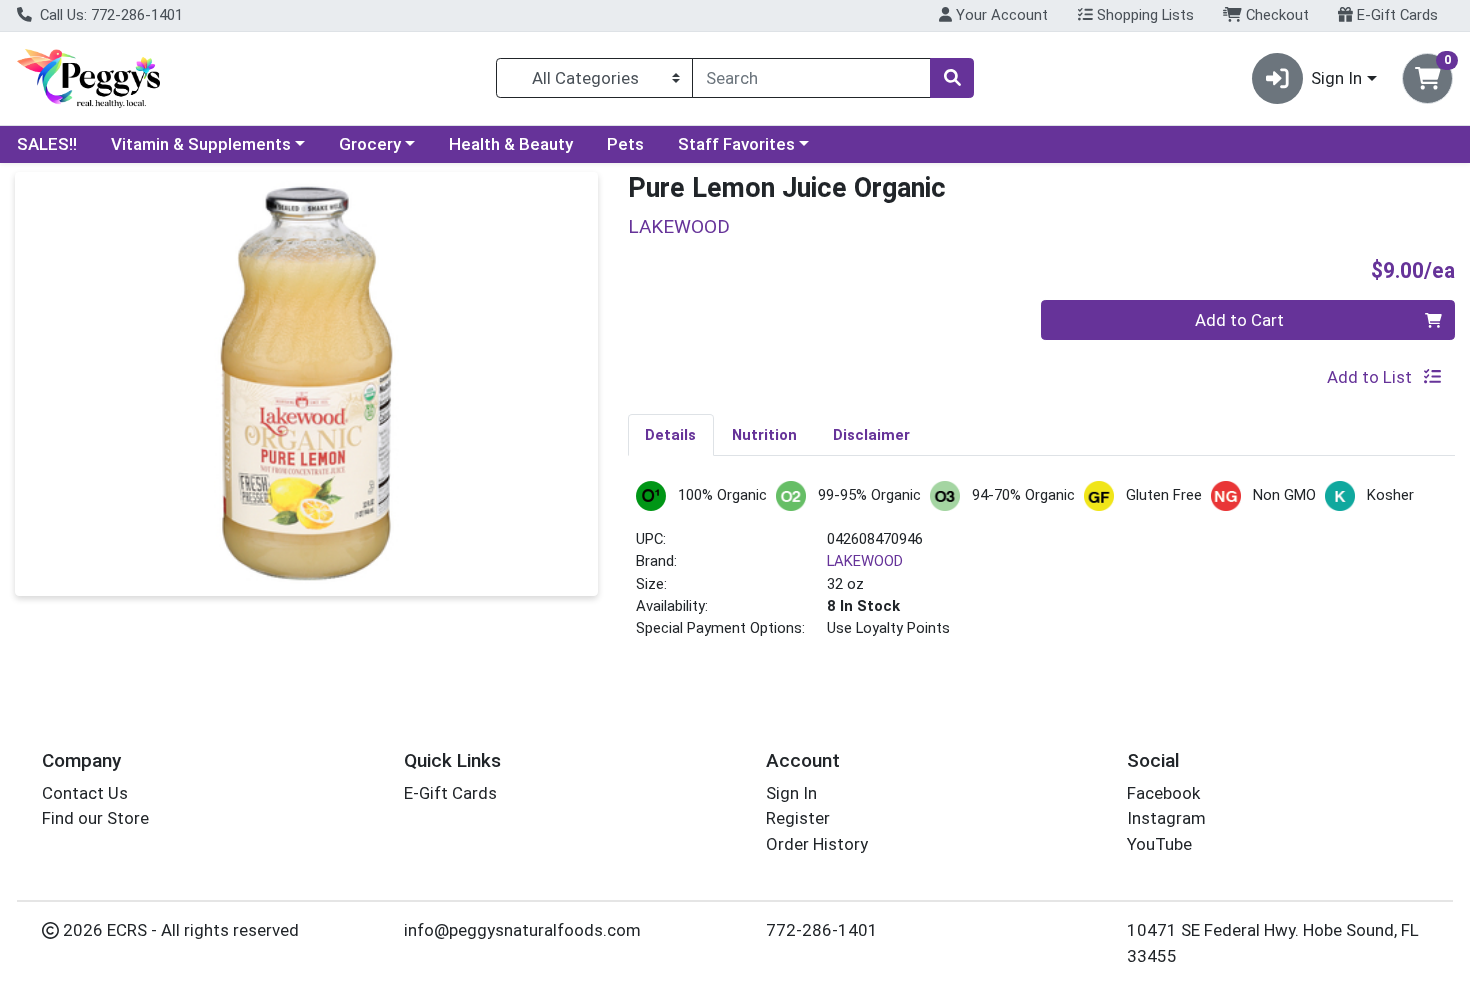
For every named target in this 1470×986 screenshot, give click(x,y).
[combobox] (811, 78)
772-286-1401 (822, 930)
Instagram (1166, 818)
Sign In (791, 793)
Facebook (1163, 793)
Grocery (370, 144)
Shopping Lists (1143, 15)
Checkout (1275, 15)
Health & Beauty (511, 144)
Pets (625, 144)
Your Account (1000, 15)
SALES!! (47, 144)
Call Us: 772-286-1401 (109, 15)
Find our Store (95, 818)
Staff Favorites (736, 144)
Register (798, 818)
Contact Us (85, 793)
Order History (817, 844)
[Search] (952, 78)
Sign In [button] (1336, 78)
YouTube (1159, 844)
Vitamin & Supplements (201, 144)
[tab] (671, 434)
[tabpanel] (1042, 568)
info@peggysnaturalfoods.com (522, 930)
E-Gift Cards (1395, 15)
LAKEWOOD (865, 561)
